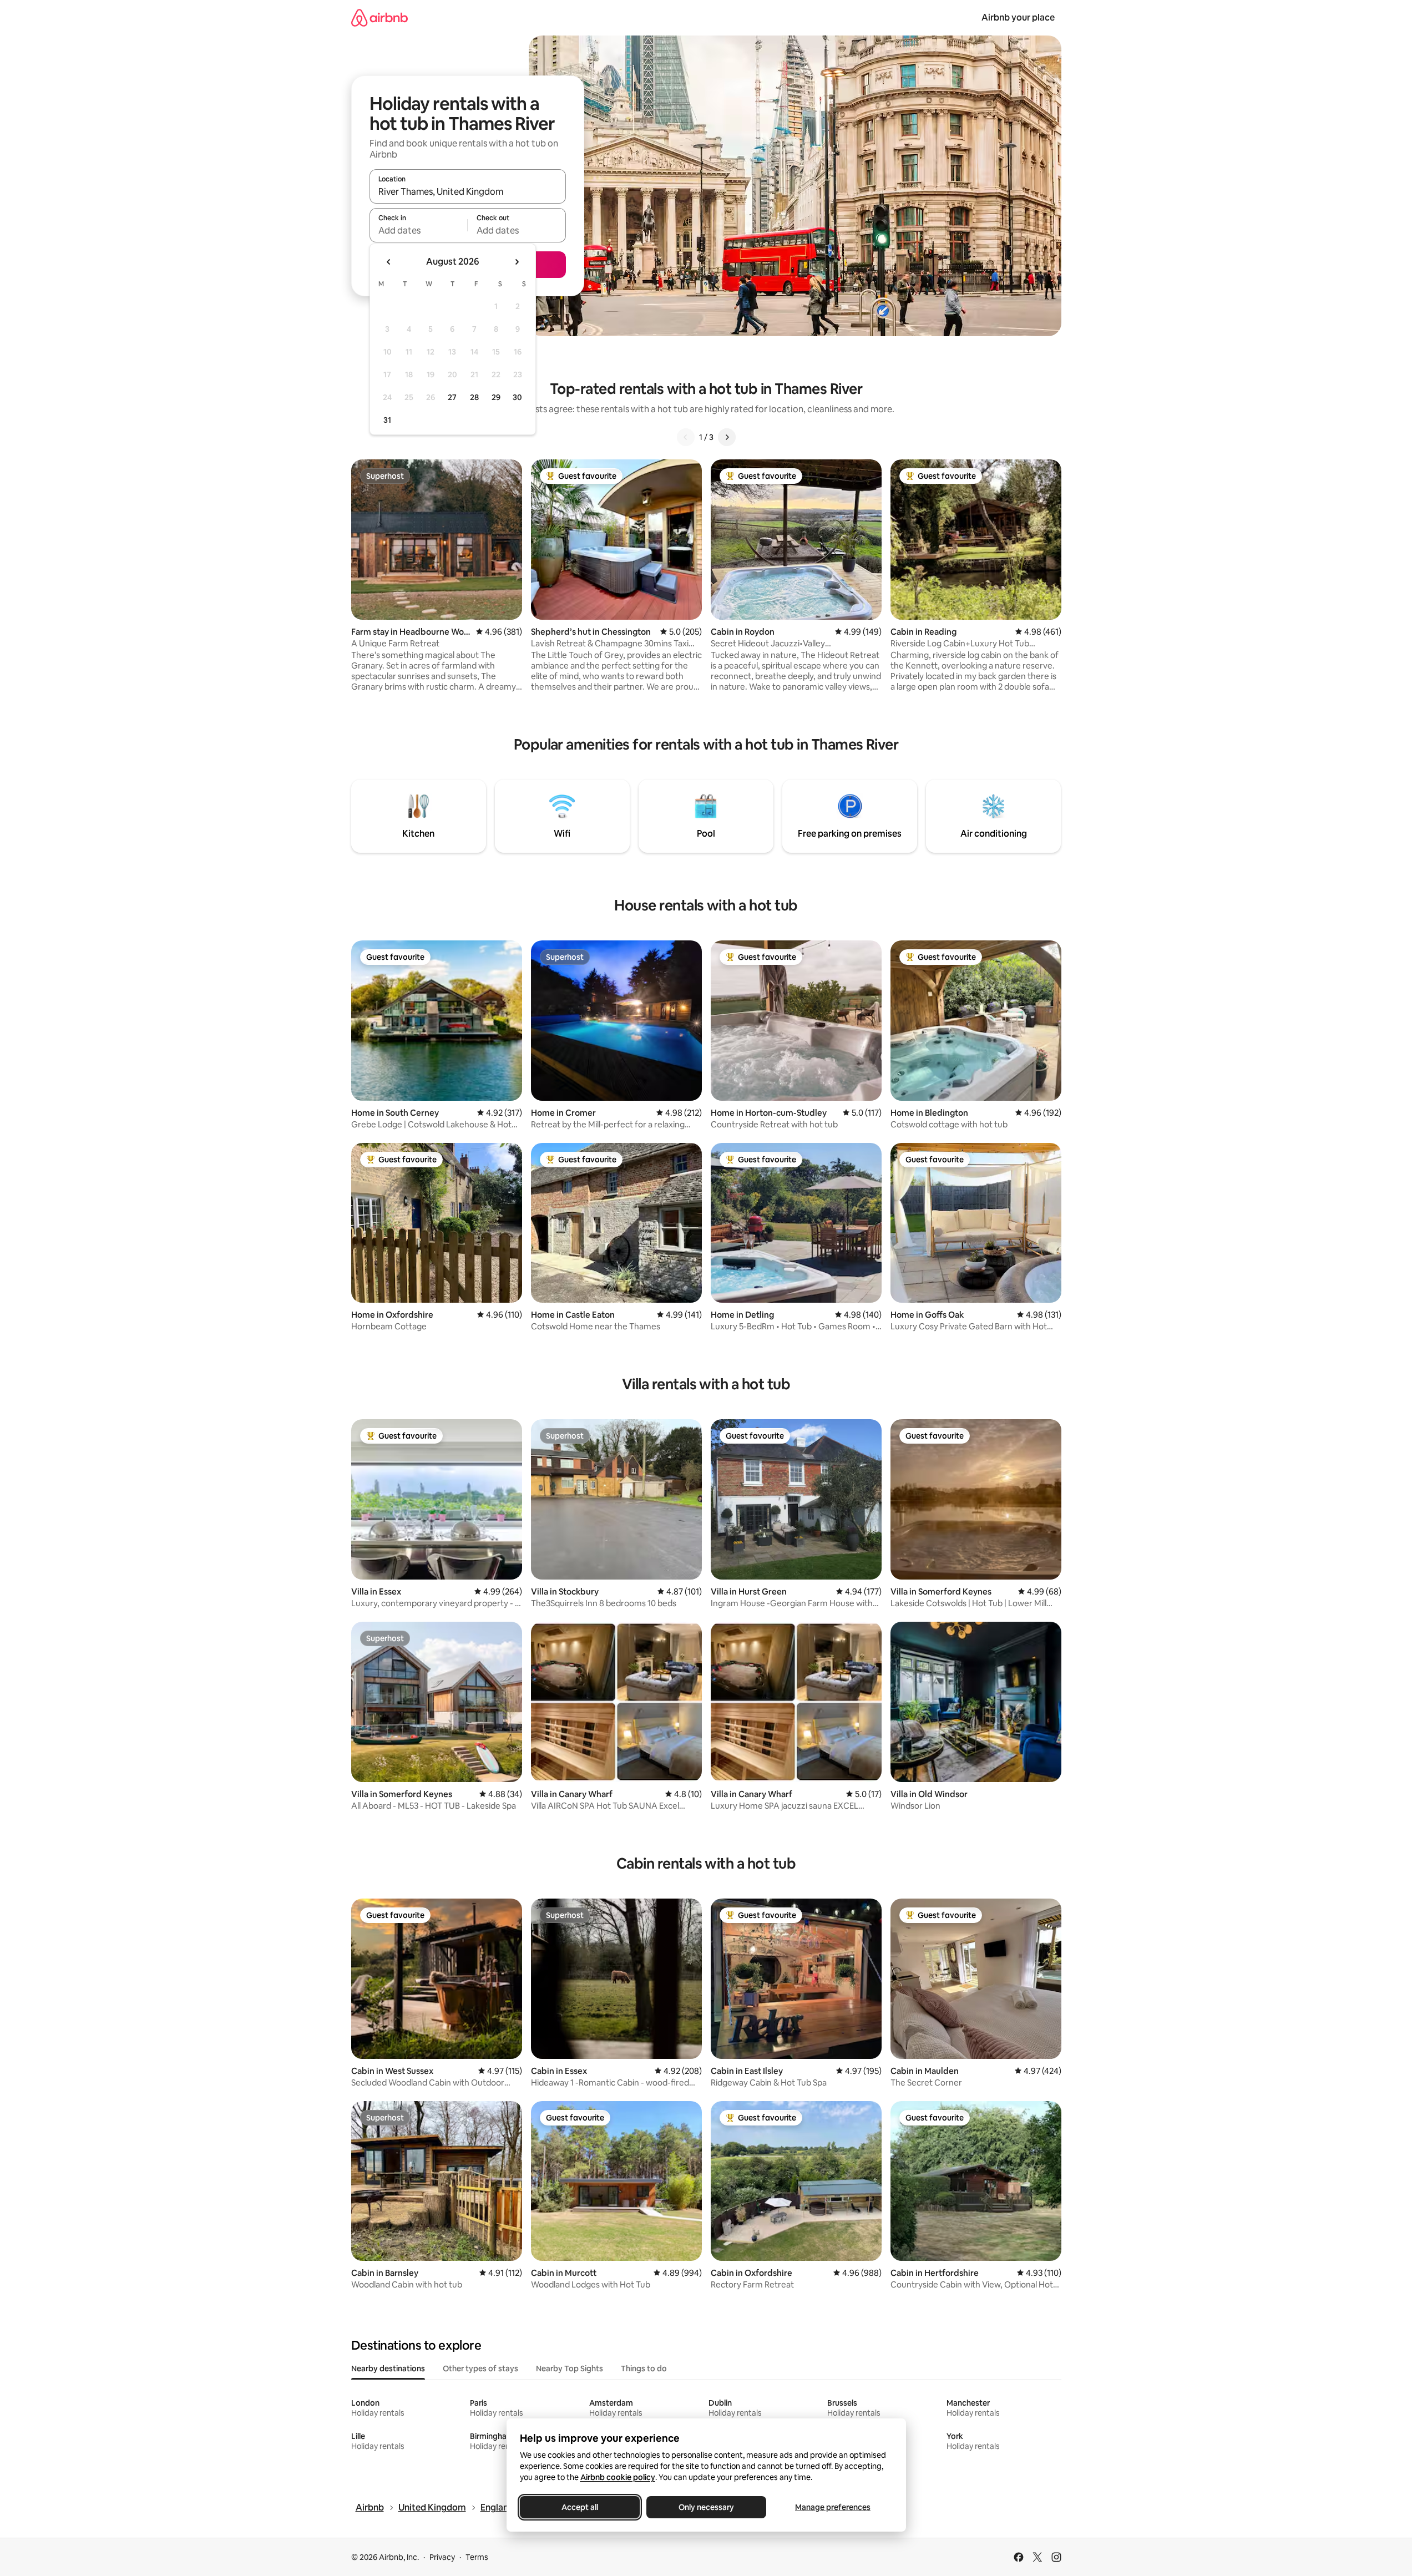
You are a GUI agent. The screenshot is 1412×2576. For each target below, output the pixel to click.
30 (517, 397)
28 (474, 397)
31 (387, 420)
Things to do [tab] (644, 2368)
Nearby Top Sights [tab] (570, 2368)
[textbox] (419, 230)
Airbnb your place (1018, 17)
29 (496, 397)
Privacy (442, 2557)
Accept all (580, 2507)
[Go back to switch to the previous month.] (389, 262)
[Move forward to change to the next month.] (517, 262)
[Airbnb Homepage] (379, 17)
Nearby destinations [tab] (388, 2368)
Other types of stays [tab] (480, 2368)
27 (452, 397)
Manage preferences (833, 2507)
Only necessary (706, 2507)
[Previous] (686, 437)
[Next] (727, 437)
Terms (477, 2557)
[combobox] (468, 191)
